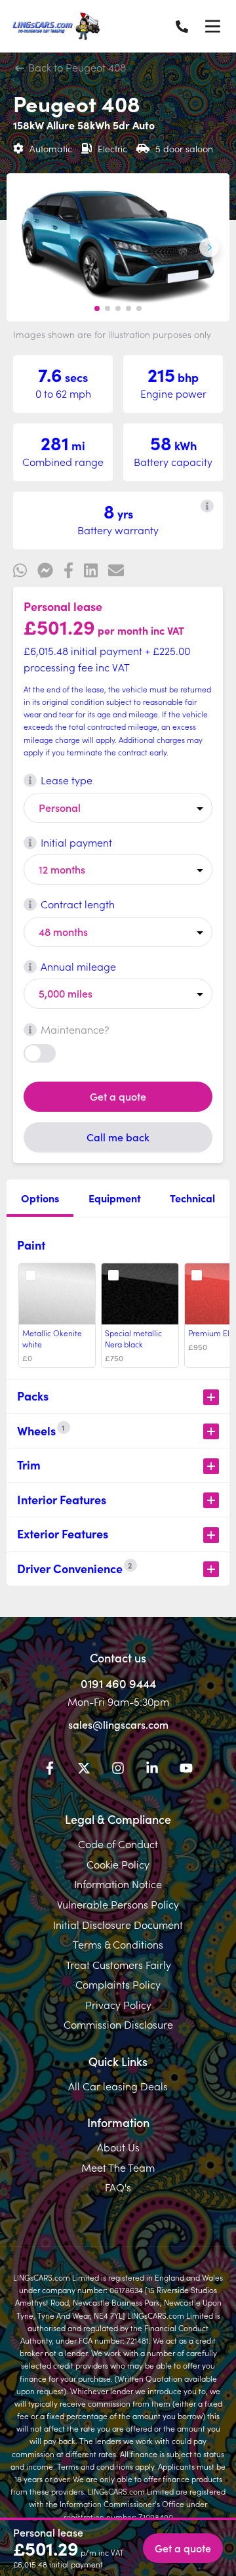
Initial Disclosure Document (118, 1924)
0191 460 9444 (118, 1683)
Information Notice (118, 1884)
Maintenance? (75, 1029)
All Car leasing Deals (118, 2086)
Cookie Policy (118, 1864)
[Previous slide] (27, 247)
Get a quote (118, 1096)
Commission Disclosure (118, 2024)
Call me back (118, 1137)
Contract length (78, 904)
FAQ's (118, 2187)
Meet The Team (118, 2167)
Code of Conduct (118, 1844)
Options (40, 1198)
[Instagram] (118, 1770)
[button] (97, 308)
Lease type (67, 780)
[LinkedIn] (152, 1770)
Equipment (115, 1198)
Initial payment (76, 842)
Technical (192, 1198)
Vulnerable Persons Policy (118, 1904)
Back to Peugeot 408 (76, 67)
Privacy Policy (118, 2004)
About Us (118, 2147)
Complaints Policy (118, 1984)
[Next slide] (209, 247)
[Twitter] (84, 1770)
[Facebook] (50, 1770)
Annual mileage (78, 966)
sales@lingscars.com (118, 1724)
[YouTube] (186, 1770)
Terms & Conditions (118, 1944)
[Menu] (212, 26)
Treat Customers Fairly (118, 1964)
